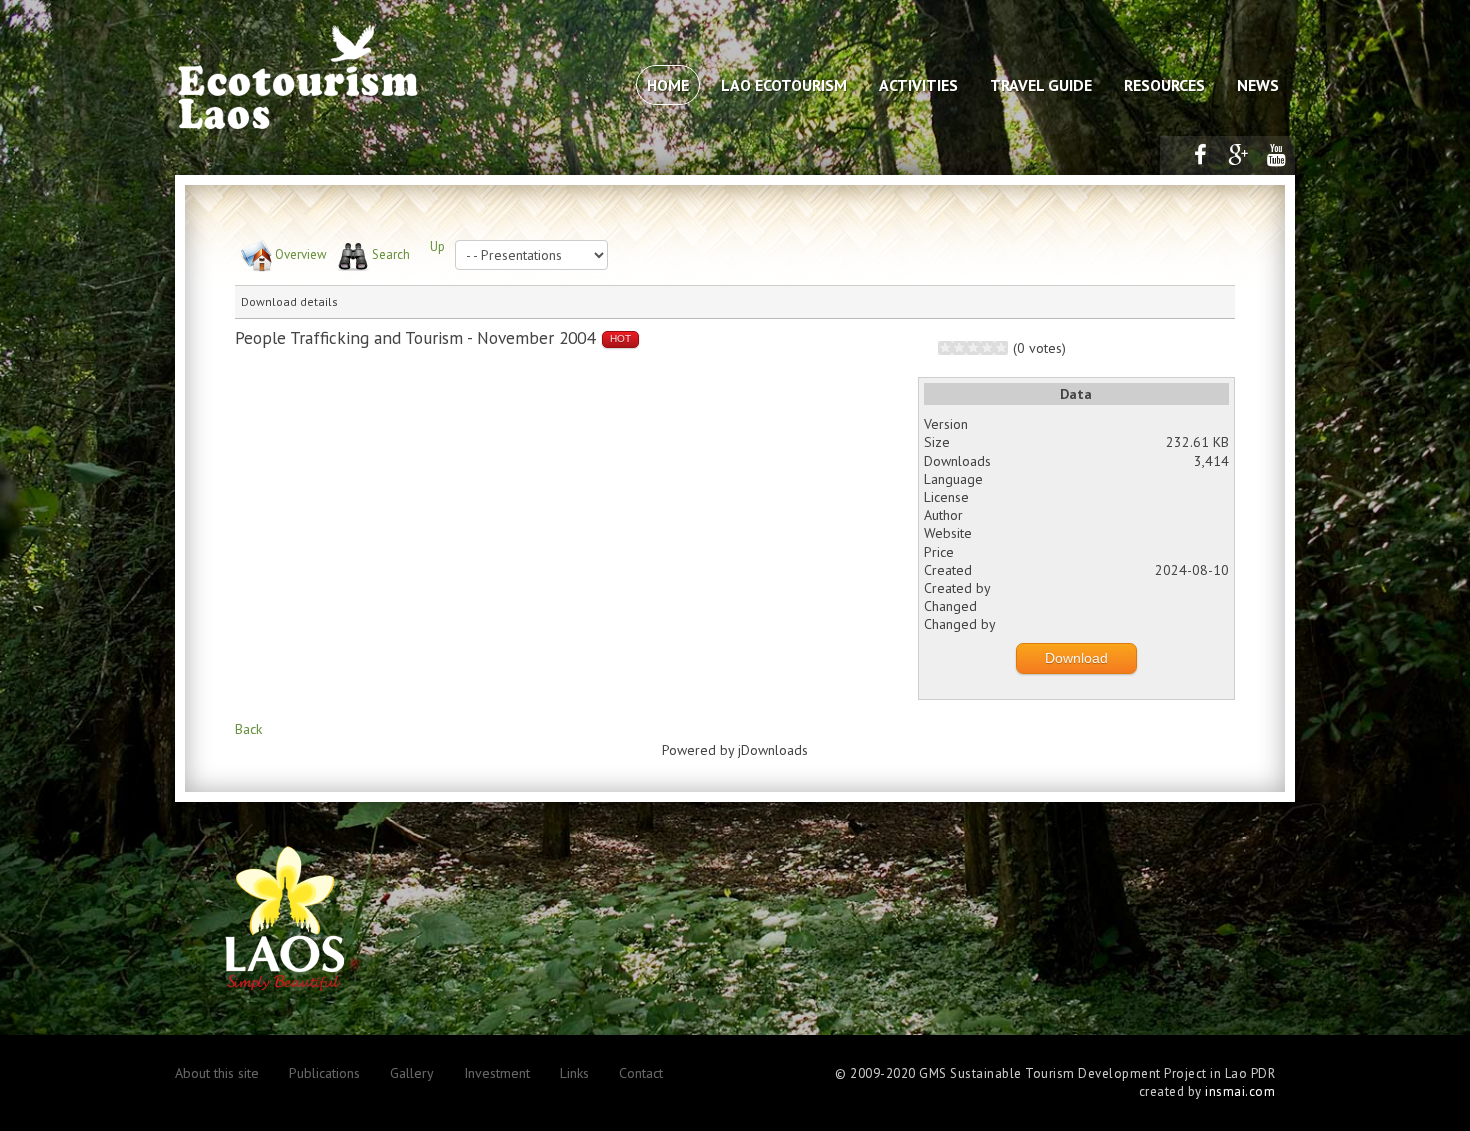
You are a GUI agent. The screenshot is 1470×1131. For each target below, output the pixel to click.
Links (574, 1073)
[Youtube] (1276, 155)
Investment (497, 1073)
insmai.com (1240, 1091)
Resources (1164, 85)
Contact (641, 1073)
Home (668, 85)
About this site (217, 1073)
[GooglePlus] (1238, 155)
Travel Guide (1041, 85)
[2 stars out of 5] (952, 348)
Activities (918, 85)
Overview (301, 254)
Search (391, 254)
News (1258, 85)
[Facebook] (1200, 155)
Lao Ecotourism (784, 85)
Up (437, 246)
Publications (324, 1073)
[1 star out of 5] (945, 348)
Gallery (412, 1073)
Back (248, 729)
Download (1076, 658)
